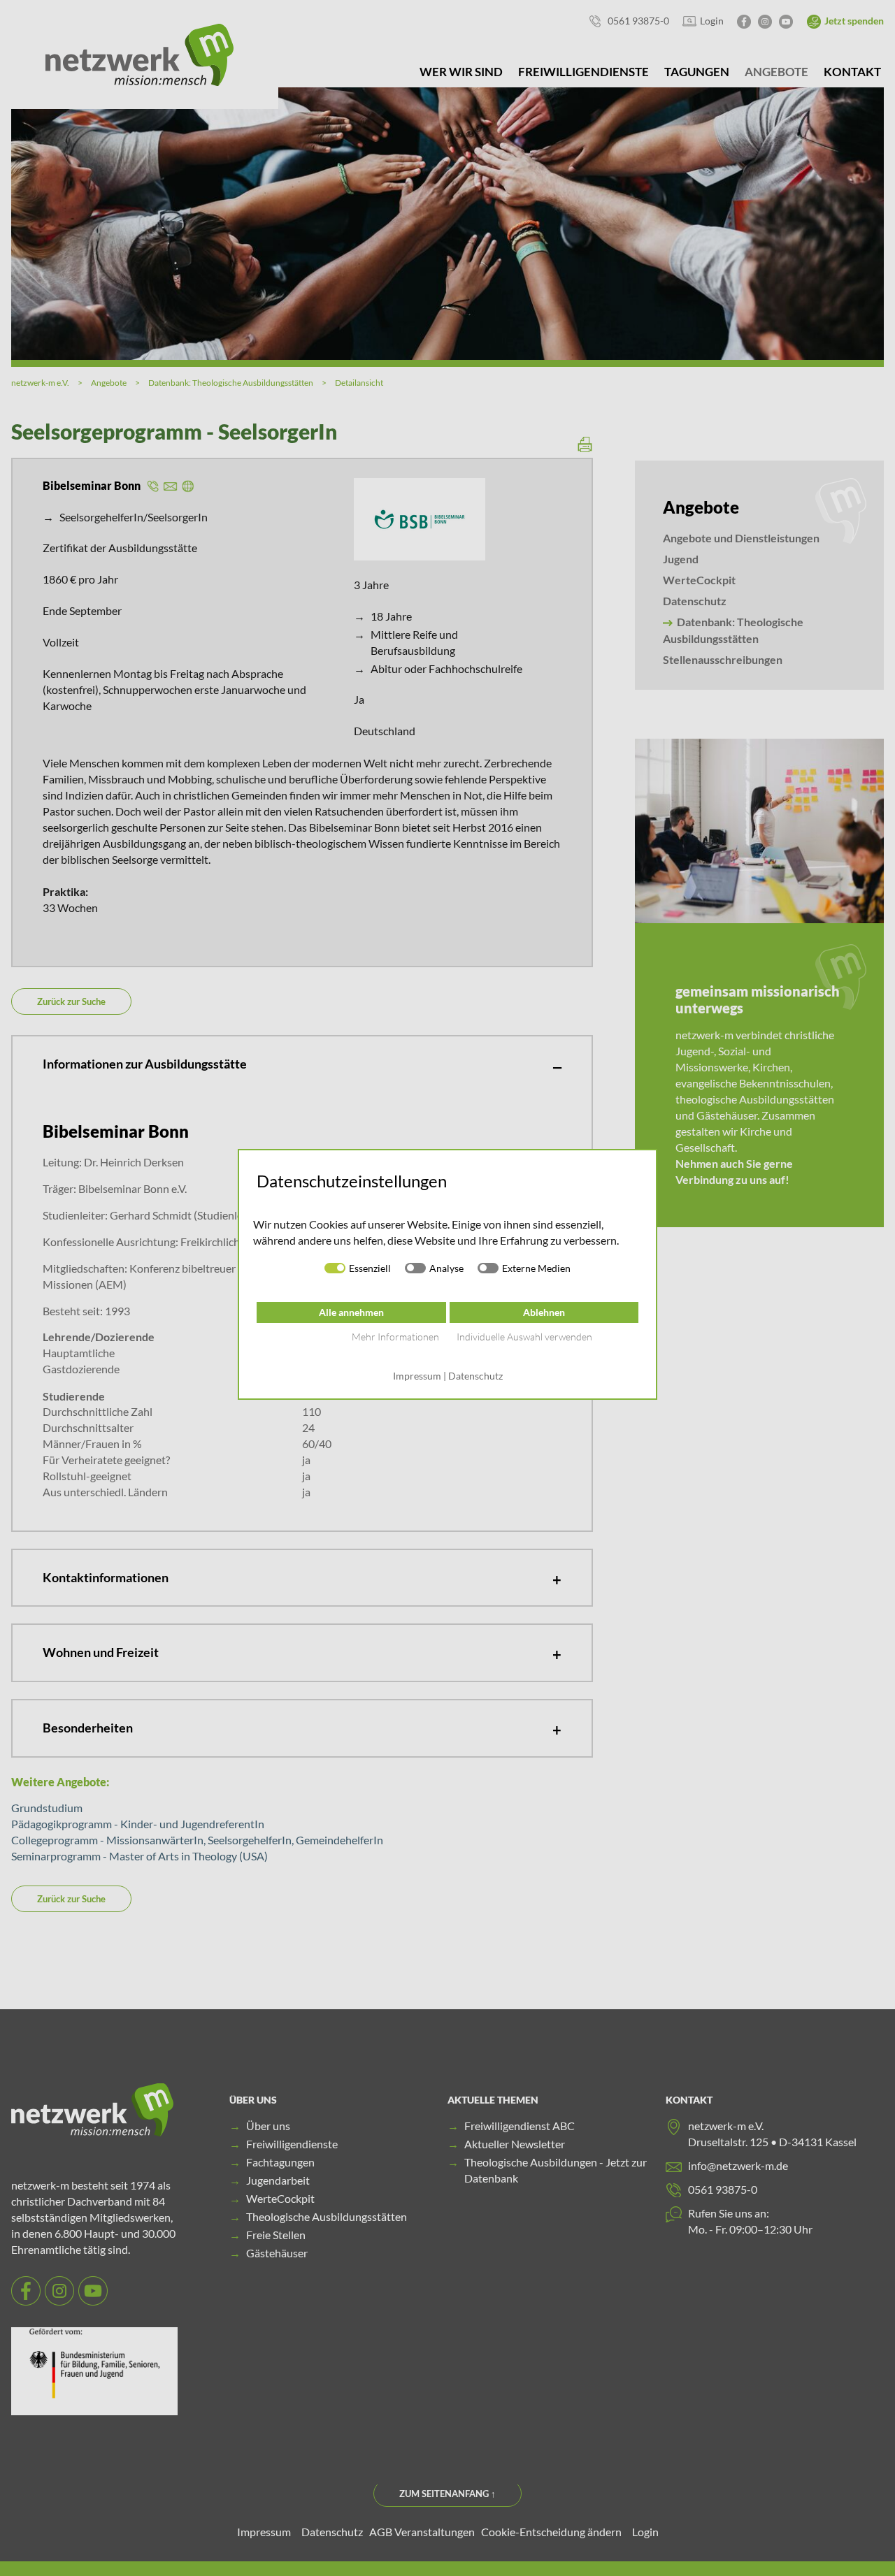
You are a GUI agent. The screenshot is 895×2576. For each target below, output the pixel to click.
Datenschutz (475, 1376)
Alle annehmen (351, 1312)
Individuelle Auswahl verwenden (524, 1337)
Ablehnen (544, 1312)
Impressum (417, 1376)
